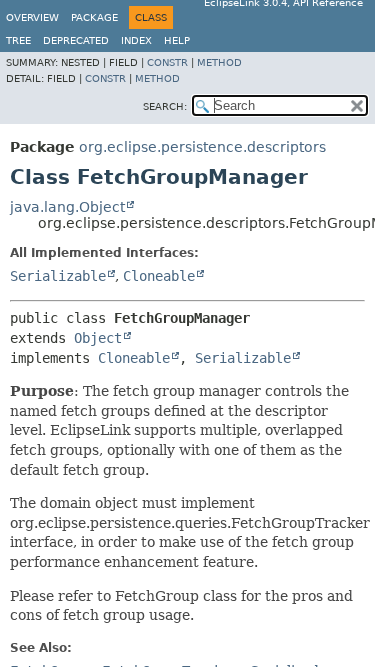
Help (177, 40)
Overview (32, 17)
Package (94, 17)
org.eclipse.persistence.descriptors (202, 147)
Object (98, 338)
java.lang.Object (67, 207)
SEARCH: (165, 106)
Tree (18, 40)
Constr (167, 62)
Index (136, 40)
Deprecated (76, 40)
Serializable (58, 276)
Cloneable (159, 276)
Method (219, 62)
